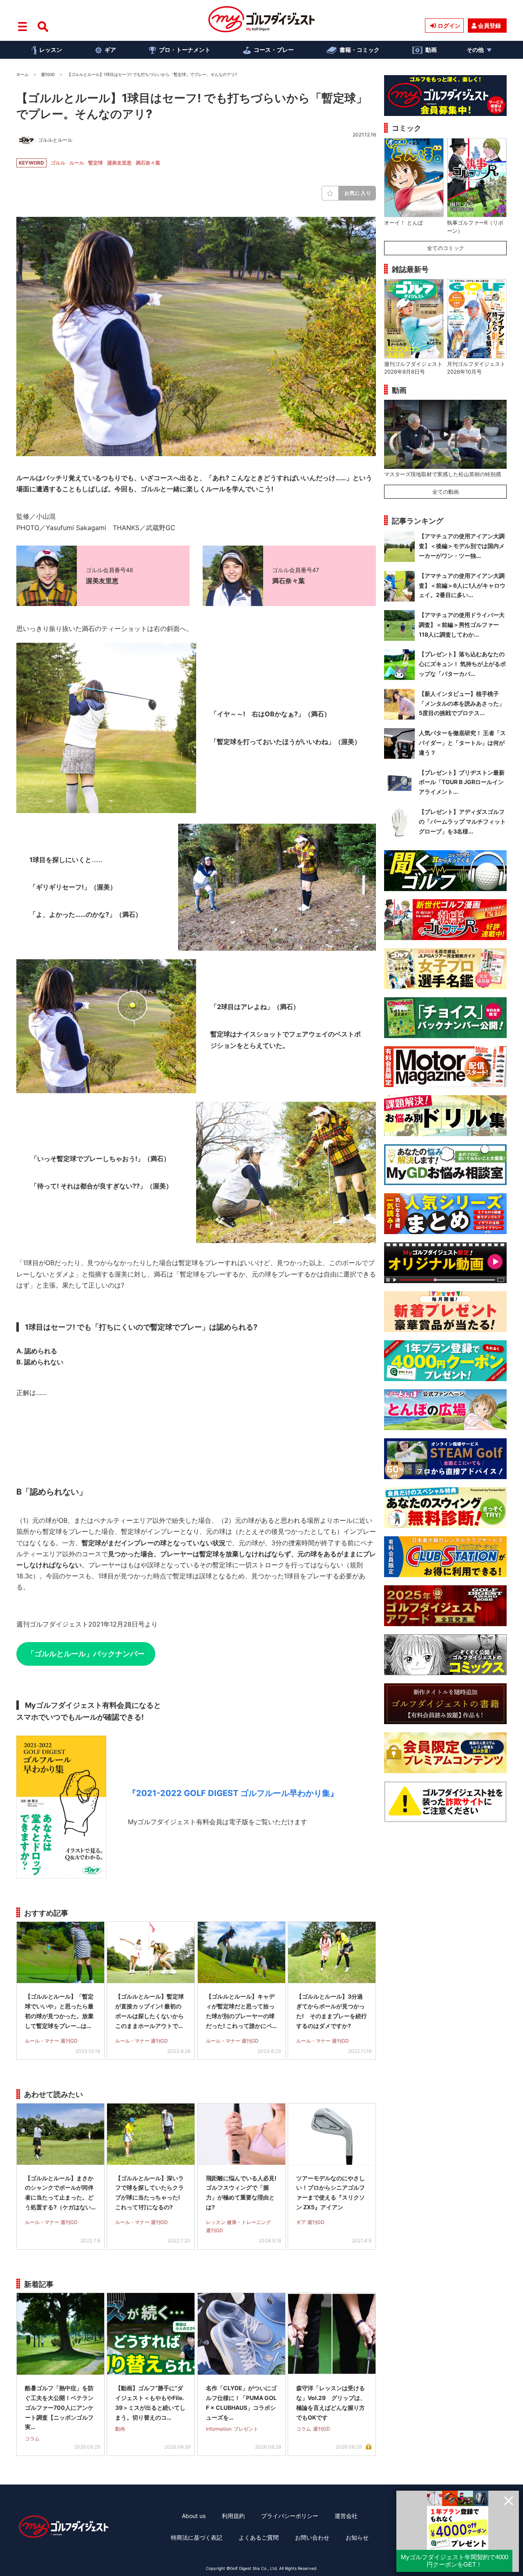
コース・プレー (274, 50)
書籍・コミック (360, 50)
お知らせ (357, 2537)
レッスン (51, 50)
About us (194, 2516)
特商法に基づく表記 (197, 2537)
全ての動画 (446, 492)
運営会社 (346, 2516)
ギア (110, 50)
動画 (431, 50)
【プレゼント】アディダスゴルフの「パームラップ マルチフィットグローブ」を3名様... (462, 821)
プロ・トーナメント (185, 50)
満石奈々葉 (148, 163)
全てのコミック (446, 248)
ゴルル (58, 163)
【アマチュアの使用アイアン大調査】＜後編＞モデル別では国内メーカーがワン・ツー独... (462, 546)
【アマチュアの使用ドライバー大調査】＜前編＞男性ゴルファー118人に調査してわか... (462, 625)
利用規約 (233, 2516)
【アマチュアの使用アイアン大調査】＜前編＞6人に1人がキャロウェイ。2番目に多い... (462, 585)
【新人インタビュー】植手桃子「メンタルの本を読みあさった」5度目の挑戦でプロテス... (462, 703)
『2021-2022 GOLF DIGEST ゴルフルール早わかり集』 (233, 1793)
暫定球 (96, 163)
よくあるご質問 (259, 2537)
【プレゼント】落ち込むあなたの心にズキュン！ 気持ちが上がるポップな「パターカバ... (462, 664)
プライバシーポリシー (290, 2516)
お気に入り (358, 193)
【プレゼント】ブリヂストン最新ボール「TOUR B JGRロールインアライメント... (462, 782)
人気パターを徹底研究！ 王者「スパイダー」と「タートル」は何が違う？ (462, 743)
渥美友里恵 (119, 163)
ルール (77, 163)
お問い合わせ (312, 2537)
